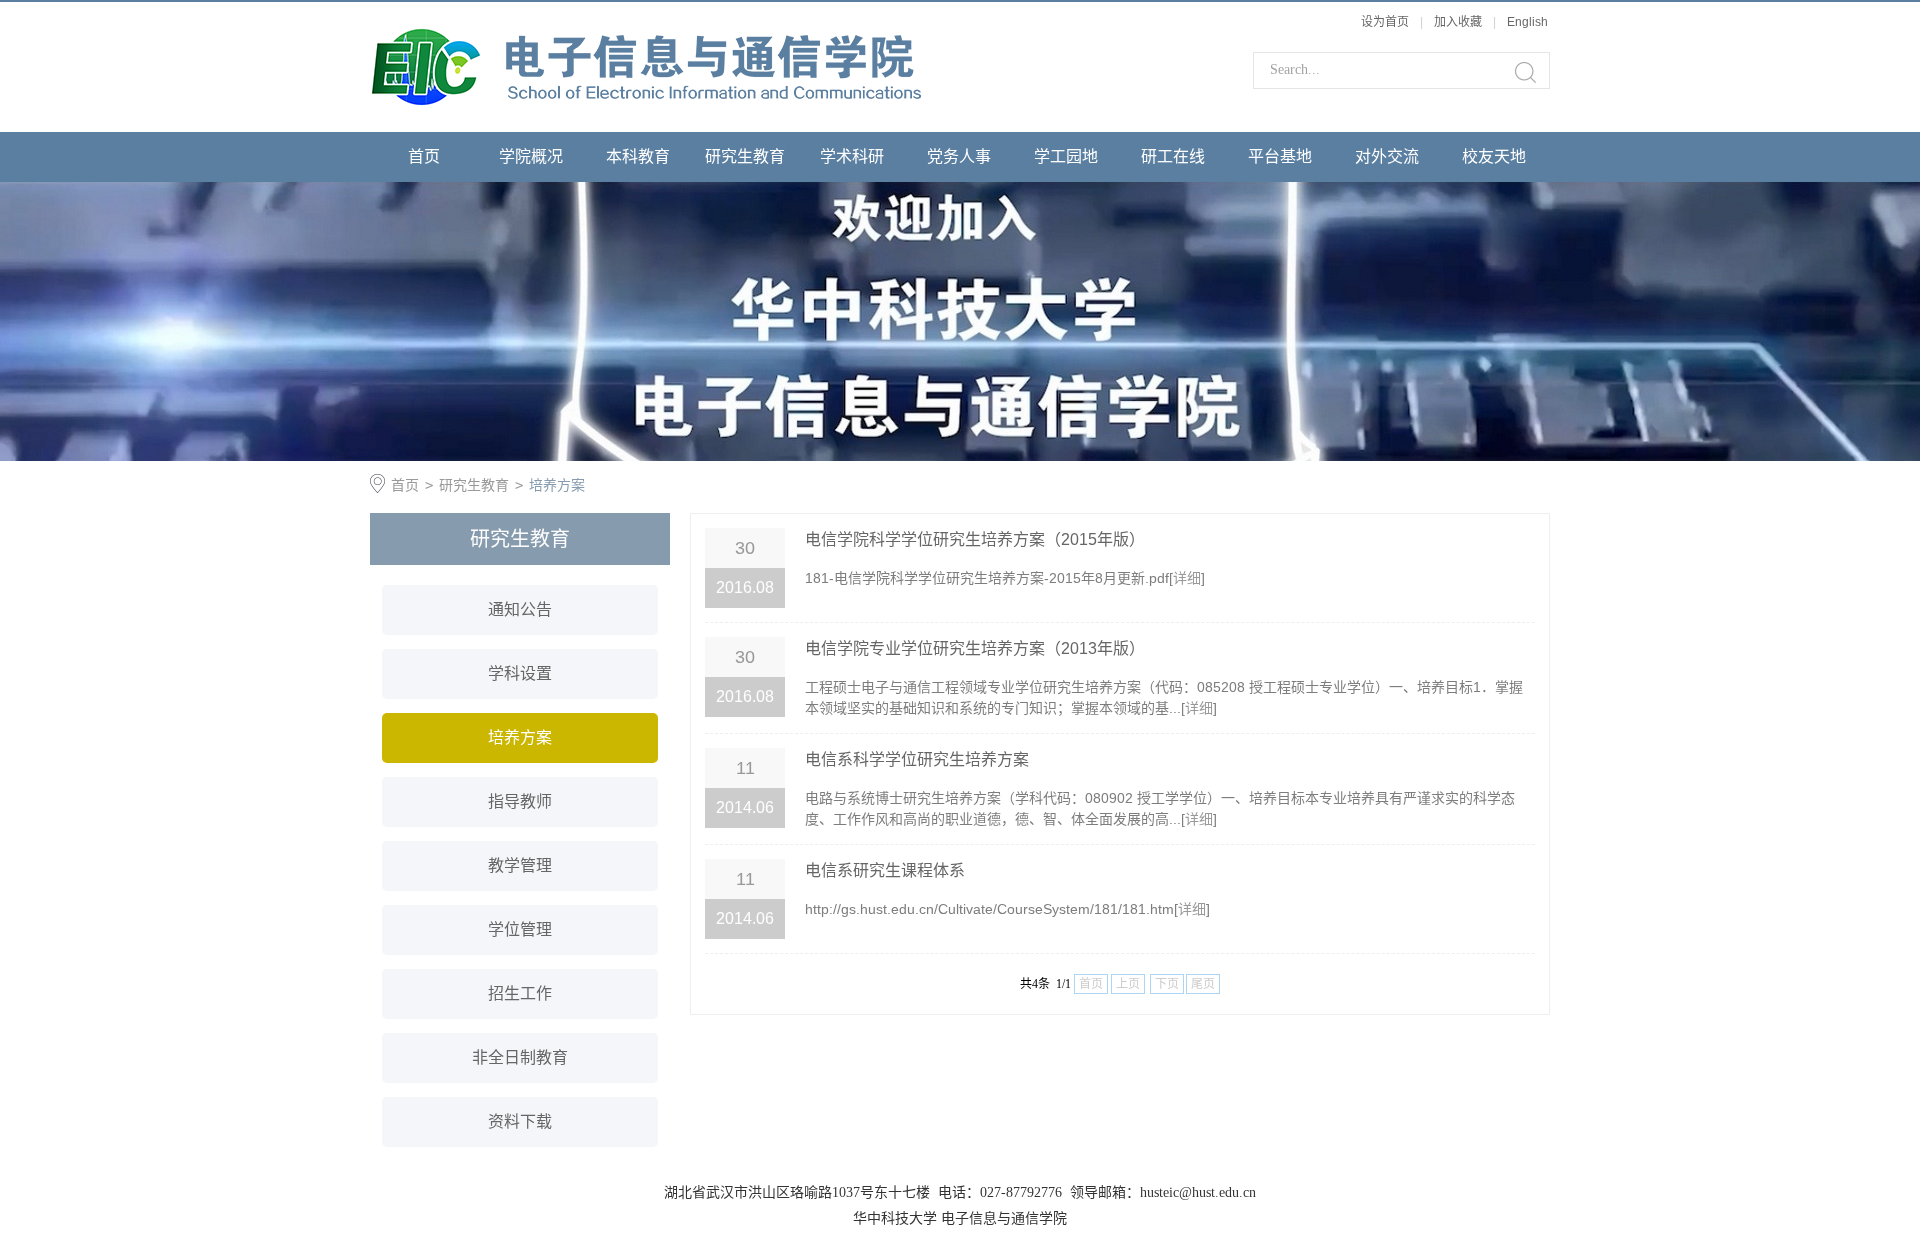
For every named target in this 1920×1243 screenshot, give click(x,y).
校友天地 (1494, 156)
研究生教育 (745, 156)
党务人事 (959, 156)
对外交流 (1387, 156)
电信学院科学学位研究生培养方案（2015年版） (975, 539)
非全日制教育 (520, 1057)
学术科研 (852, 156)
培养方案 (557, 485)
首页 (424, 156)
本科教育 (638, 156)
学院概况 (531, 156)
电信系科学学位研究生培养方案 (917, 759)
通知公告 (520, 609)
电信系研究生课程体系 (885, 870)
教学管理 (520, 865)
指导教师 (520, 801)
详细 (1187, 578)
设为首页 (1385, 22)
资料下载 (520, 1121)
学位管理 (520, 929)
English (1527, 22)
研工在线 (1173, 156)
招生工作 (520, 993)
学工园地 (1066, 156)
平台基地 (1280, 156)
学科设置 (520, 673)
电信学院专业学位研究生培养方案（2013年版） (975, 648)
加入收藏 (1458, 22)
